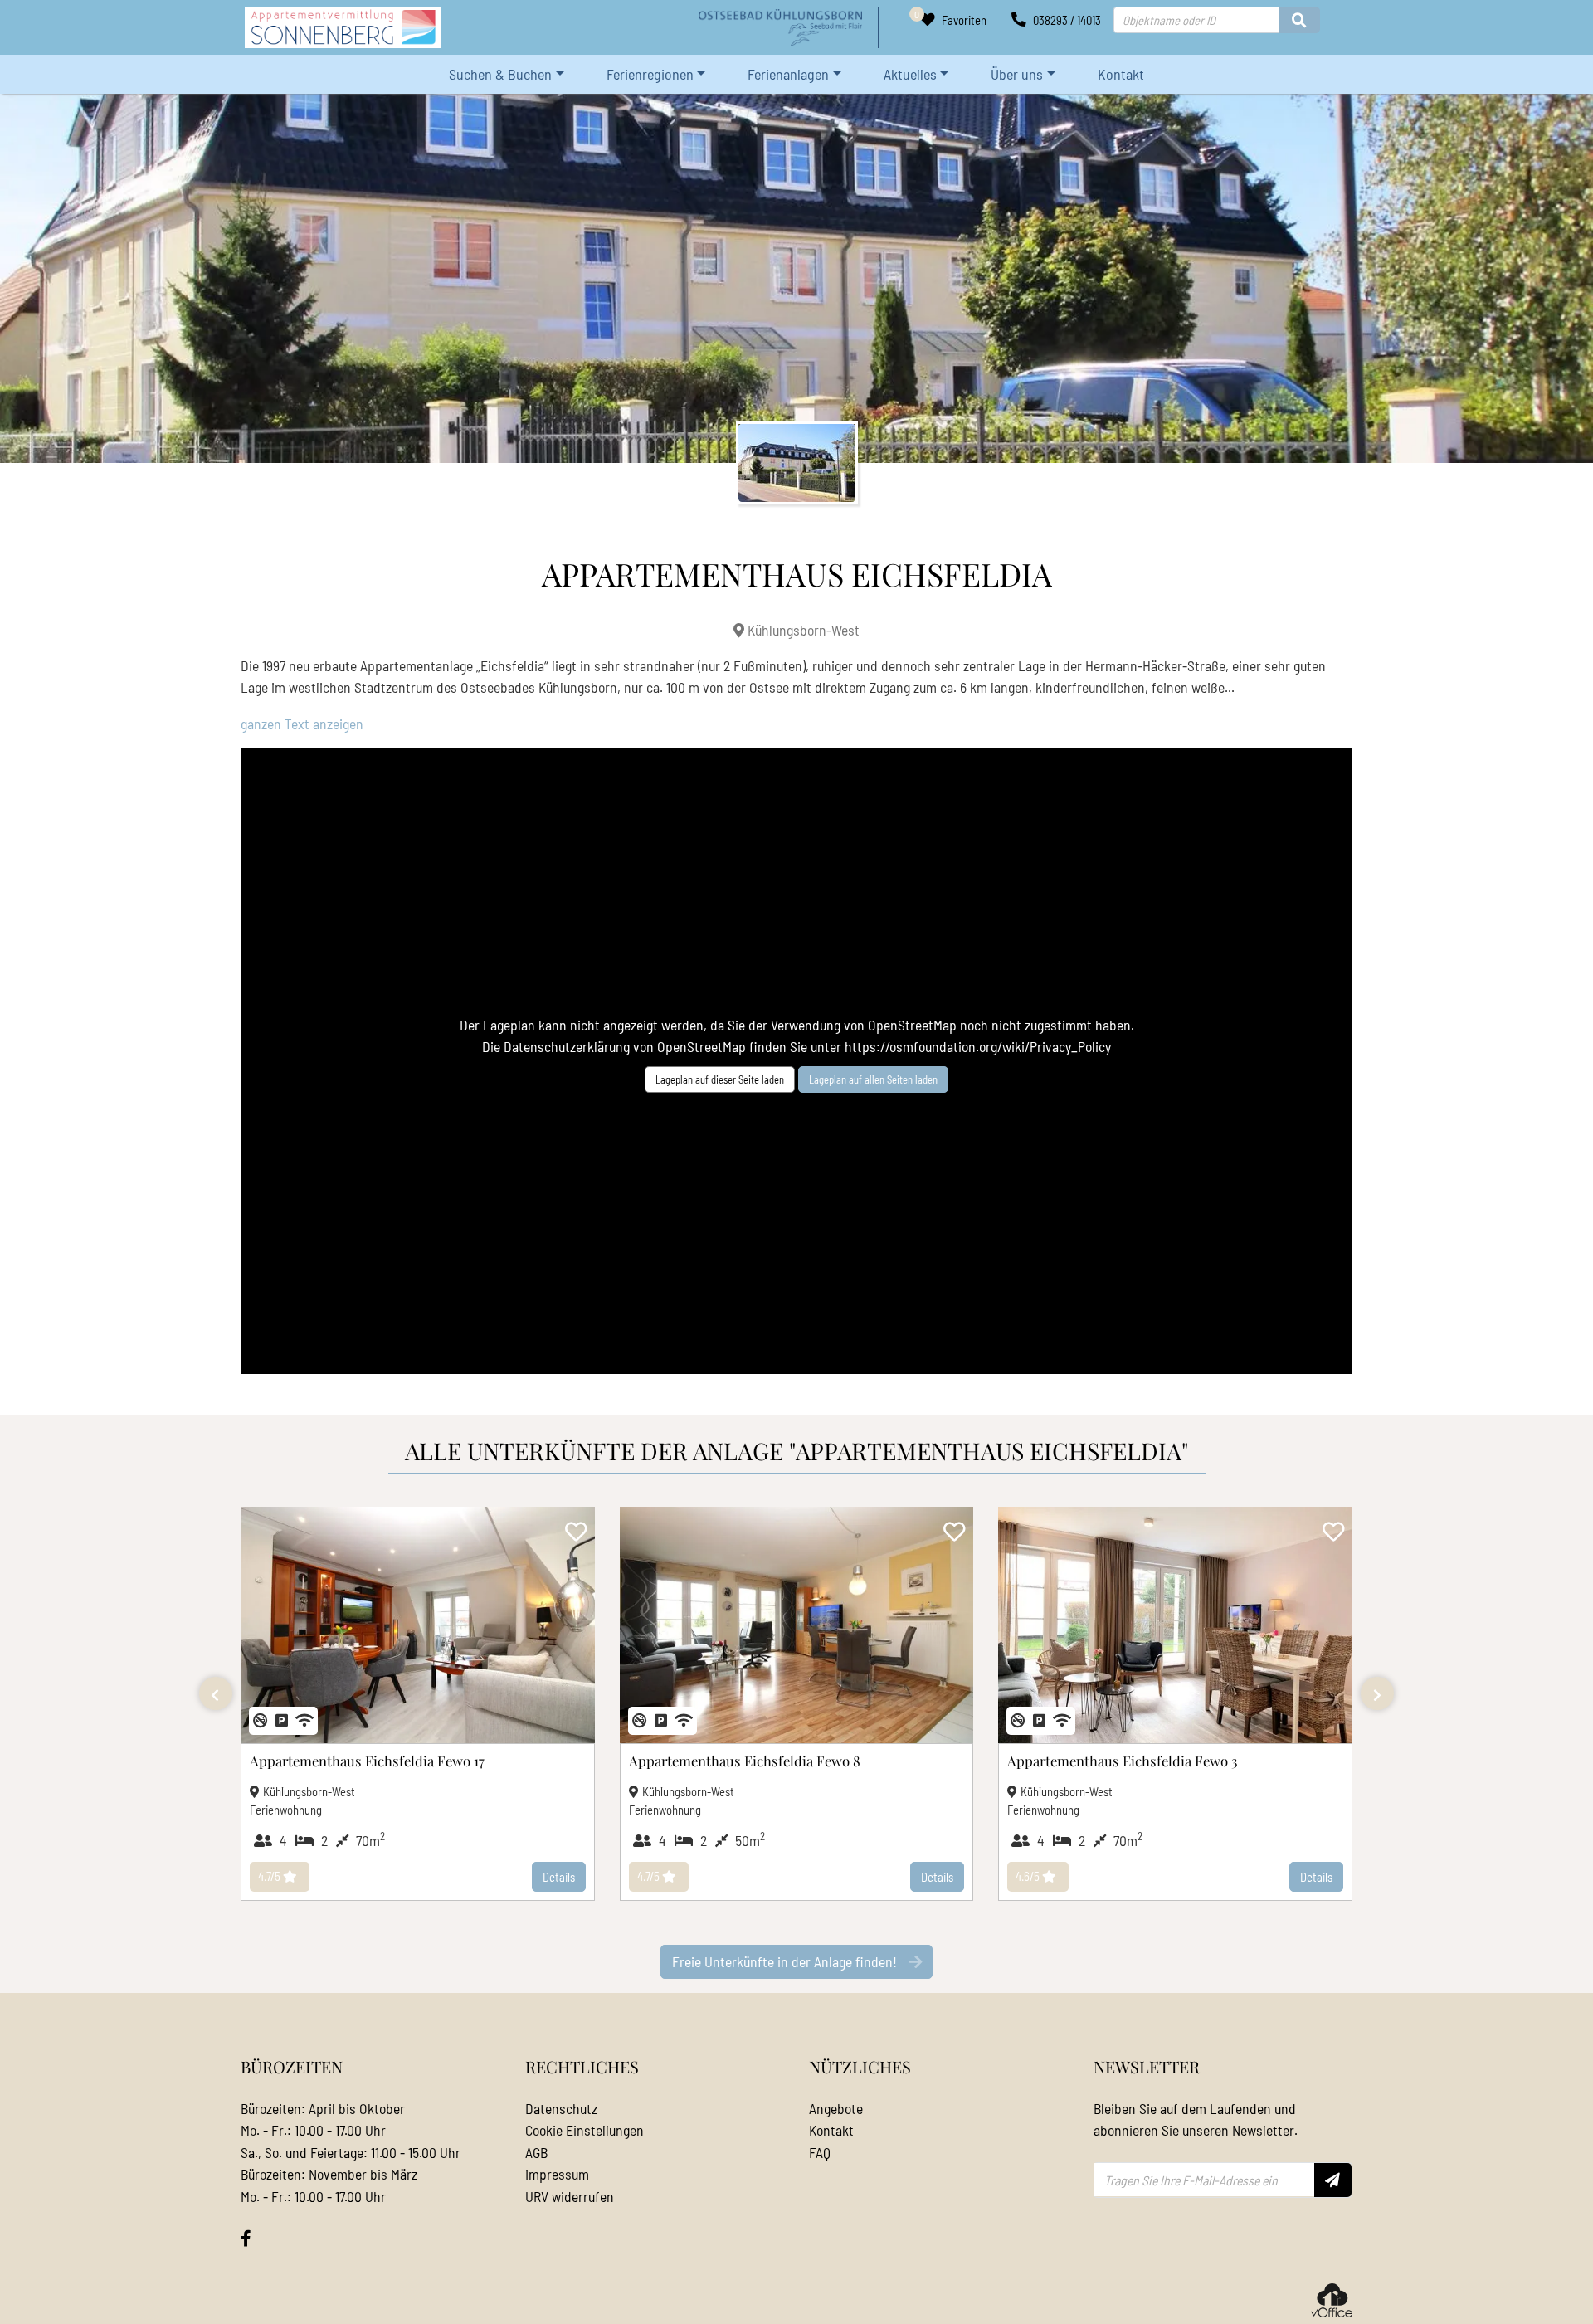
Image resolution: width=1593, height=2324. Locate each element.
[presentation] (216, 1693)
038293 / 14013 (1066, 20)
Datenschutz (561, 2108)
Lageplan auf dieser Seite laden (720, 1079)
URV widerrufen (570, 2196)
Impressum (557, 2174)
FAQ (820, 2152)
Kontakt (1121, 74)
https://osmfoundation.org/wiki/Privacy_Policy (978, 1046)
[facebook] (246, 2239)
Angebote (836, 2108)
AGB (536, 2152)
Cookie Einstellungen (585, 2130)
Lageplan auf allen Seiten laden (873, 1079)
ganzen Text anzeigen (302, 724)
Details (559, 1877)
